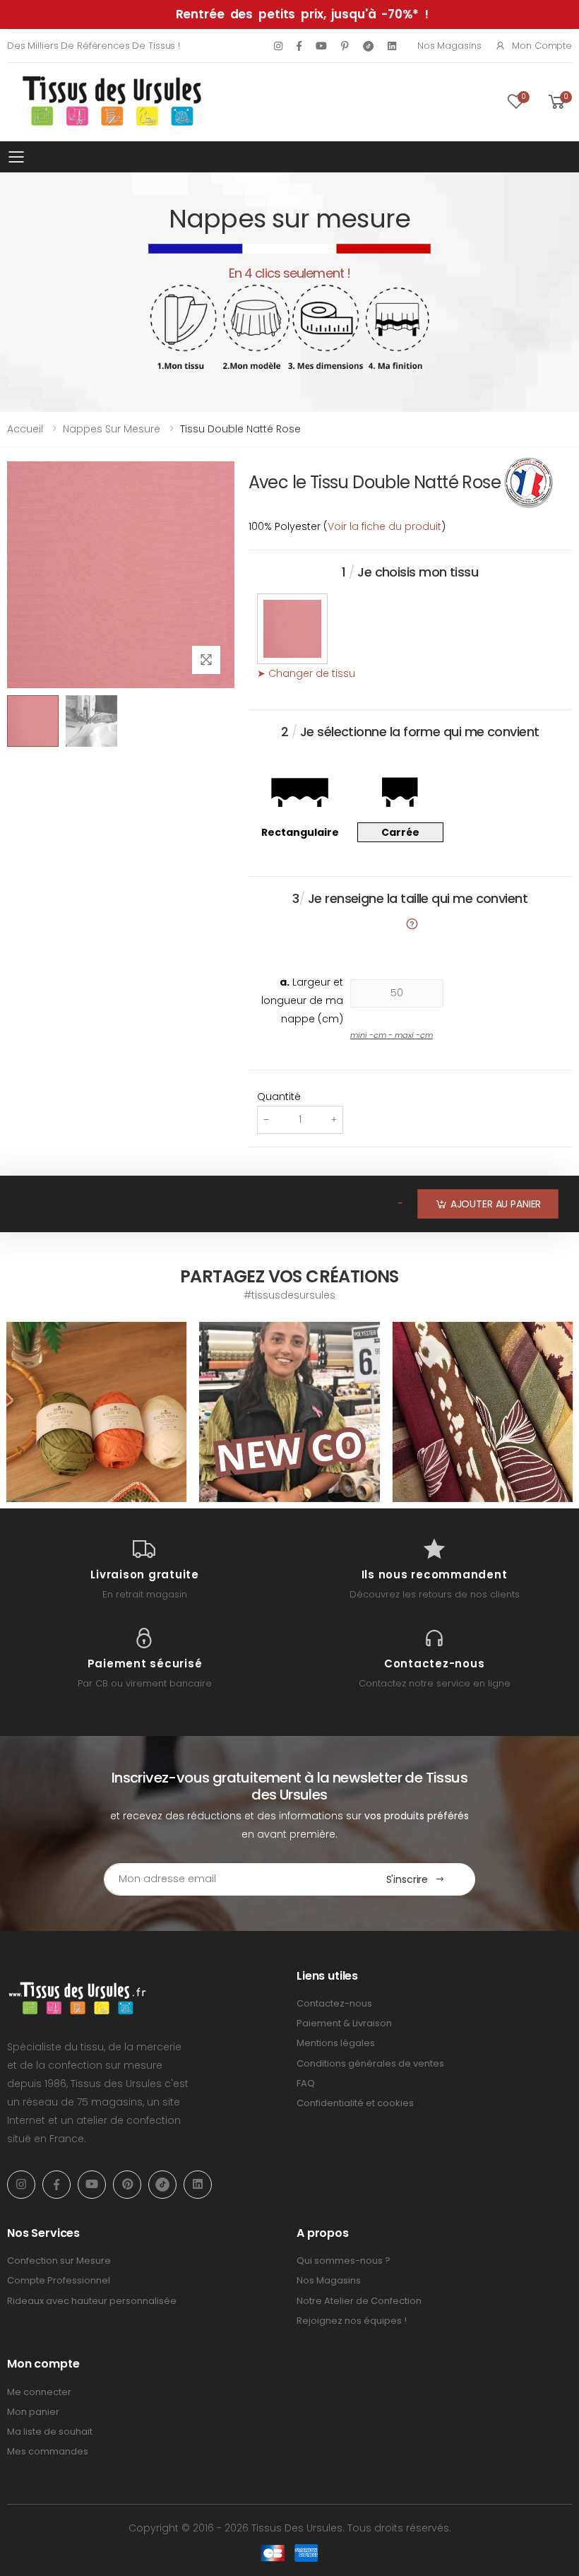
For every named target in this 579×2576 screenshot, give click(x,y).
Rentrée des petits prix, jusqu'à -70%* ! (302, 14)
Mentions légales (336, 2043)
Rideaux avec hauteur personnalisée (92, 2301)
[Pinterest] (345, 46)
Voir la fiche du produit (384, 526)
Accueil (25, 429)
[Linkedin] (392, 46)
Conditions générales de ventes (370, 2063)
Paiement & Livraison (344, 2023)
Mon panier (33, 2412)
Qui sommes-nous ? (344, 2261)
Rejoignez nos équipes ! (352, 2321)
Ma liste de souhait (50, 2432)
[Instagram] (278, 46)
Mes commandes (48, 2451)
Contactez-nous (334, 2003)
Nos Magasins (449, 46)
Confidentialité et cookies (355, 2103)
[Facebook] (299, 46)
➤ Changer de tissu (306, 673)
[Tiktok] (368, 46)
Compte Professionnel (59, 2280)
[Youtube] (321, 46)
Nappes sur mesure (112, 429)
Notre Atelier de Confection (359, 2301)
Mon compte (542, 46)
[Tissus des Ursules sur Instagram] (96, 1412)
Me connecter (39, 2392)
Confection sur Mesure (59, 2261)
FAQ (306, 2083)
